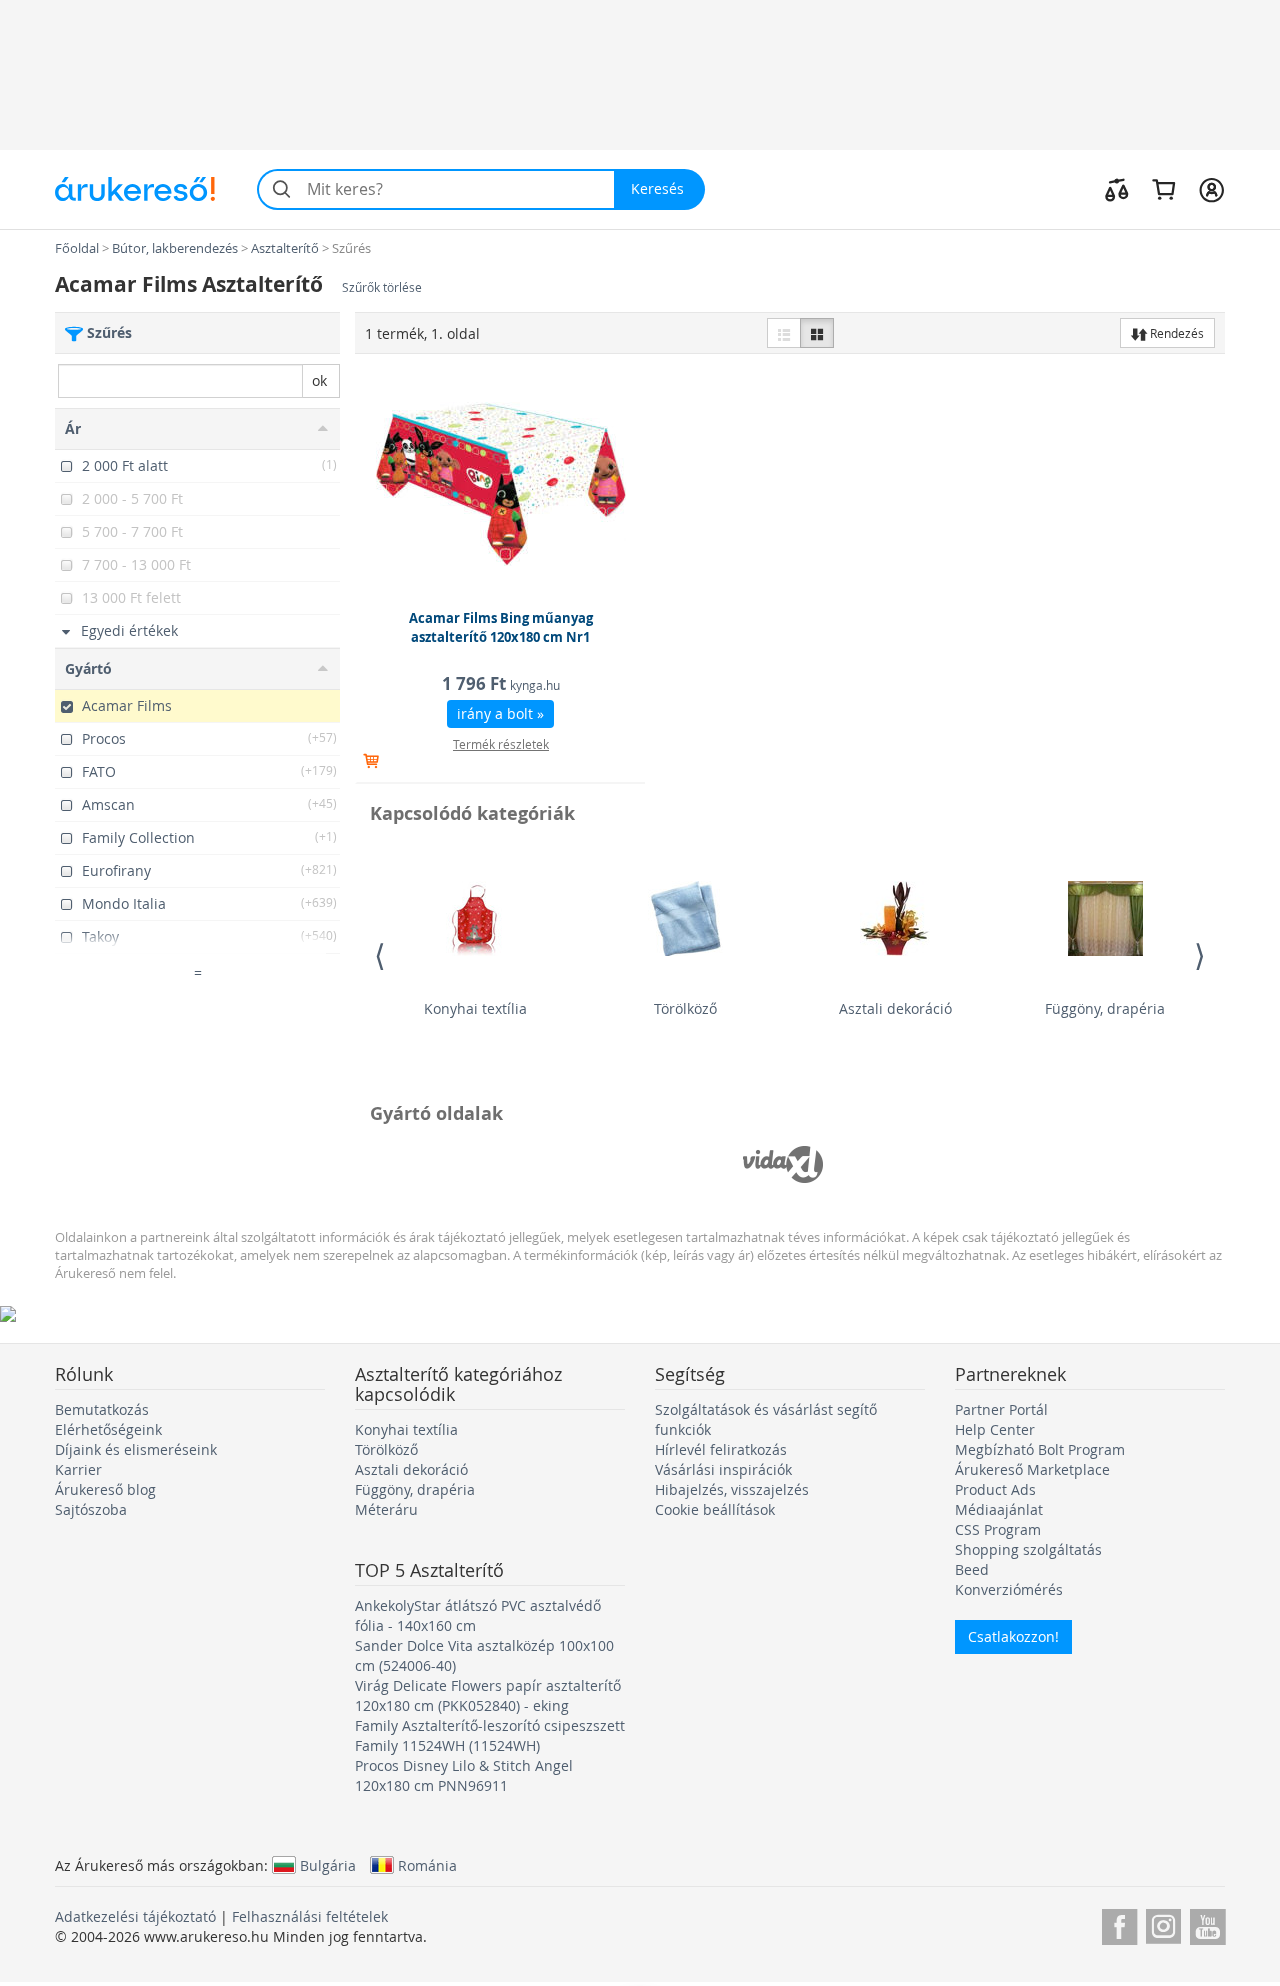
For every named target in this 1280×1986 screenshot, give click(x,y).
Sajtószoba (91, 1509)
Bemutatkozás (102, 1409)
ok (319, 380)
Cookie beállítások (715, 1509)
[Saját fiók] (1211, 189)
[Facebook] (1119, 1923)
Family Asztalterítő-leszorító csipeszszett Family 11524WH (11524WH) (490, 1735)
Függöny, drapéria (1105, 1008)
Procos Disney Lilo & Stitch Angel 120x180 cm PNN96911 (464, 1775)
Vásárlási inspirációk (723, 1469)
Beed (972, 1569)
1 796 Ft (501, 683)
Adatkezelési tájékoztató (135, 1916)
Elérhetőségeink (108, 1429)
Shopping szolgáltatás (1028, 1549)
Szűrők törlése (382, 287)
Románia (427, 1865)
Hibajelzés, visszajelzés (732, 1489)
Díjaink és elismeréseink (136, 1449)
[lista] (784, 333)
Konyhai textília (475, 1008)
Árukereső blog (105, 1489)
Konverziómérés (1009, 1589)
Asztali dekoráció (895, 1008)
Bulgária (328, 1865)
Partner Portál (1001, 1409)
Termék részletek (501, 744)
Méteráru (386, 1509)
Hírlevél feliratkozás (721, 1449)
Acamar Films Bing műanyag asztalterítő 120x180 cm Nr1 (501, 628)
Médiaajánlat (999, 1509)
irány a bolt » (500, 713)
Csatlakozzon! (1013, 1636)
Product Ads (995, 1489)
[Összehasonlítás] (1117, 189)
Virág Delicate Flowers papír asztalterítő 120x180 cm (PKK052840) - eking (488, 1695)
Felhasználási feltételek (310, 1916)
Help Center (995, 1429)
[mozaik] (817, 333)
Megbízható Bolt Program (1040, 1449)
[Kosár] (1163, 189)
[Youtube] (1207, 1923)
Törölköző (685, 1008)
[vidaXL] (783, 1164)
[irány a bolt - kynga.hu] (501, 484)
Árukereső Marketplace (1032, 1469)
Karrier (78, 1469)
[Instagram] (1163, 1923)
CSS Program (998, 1529)
